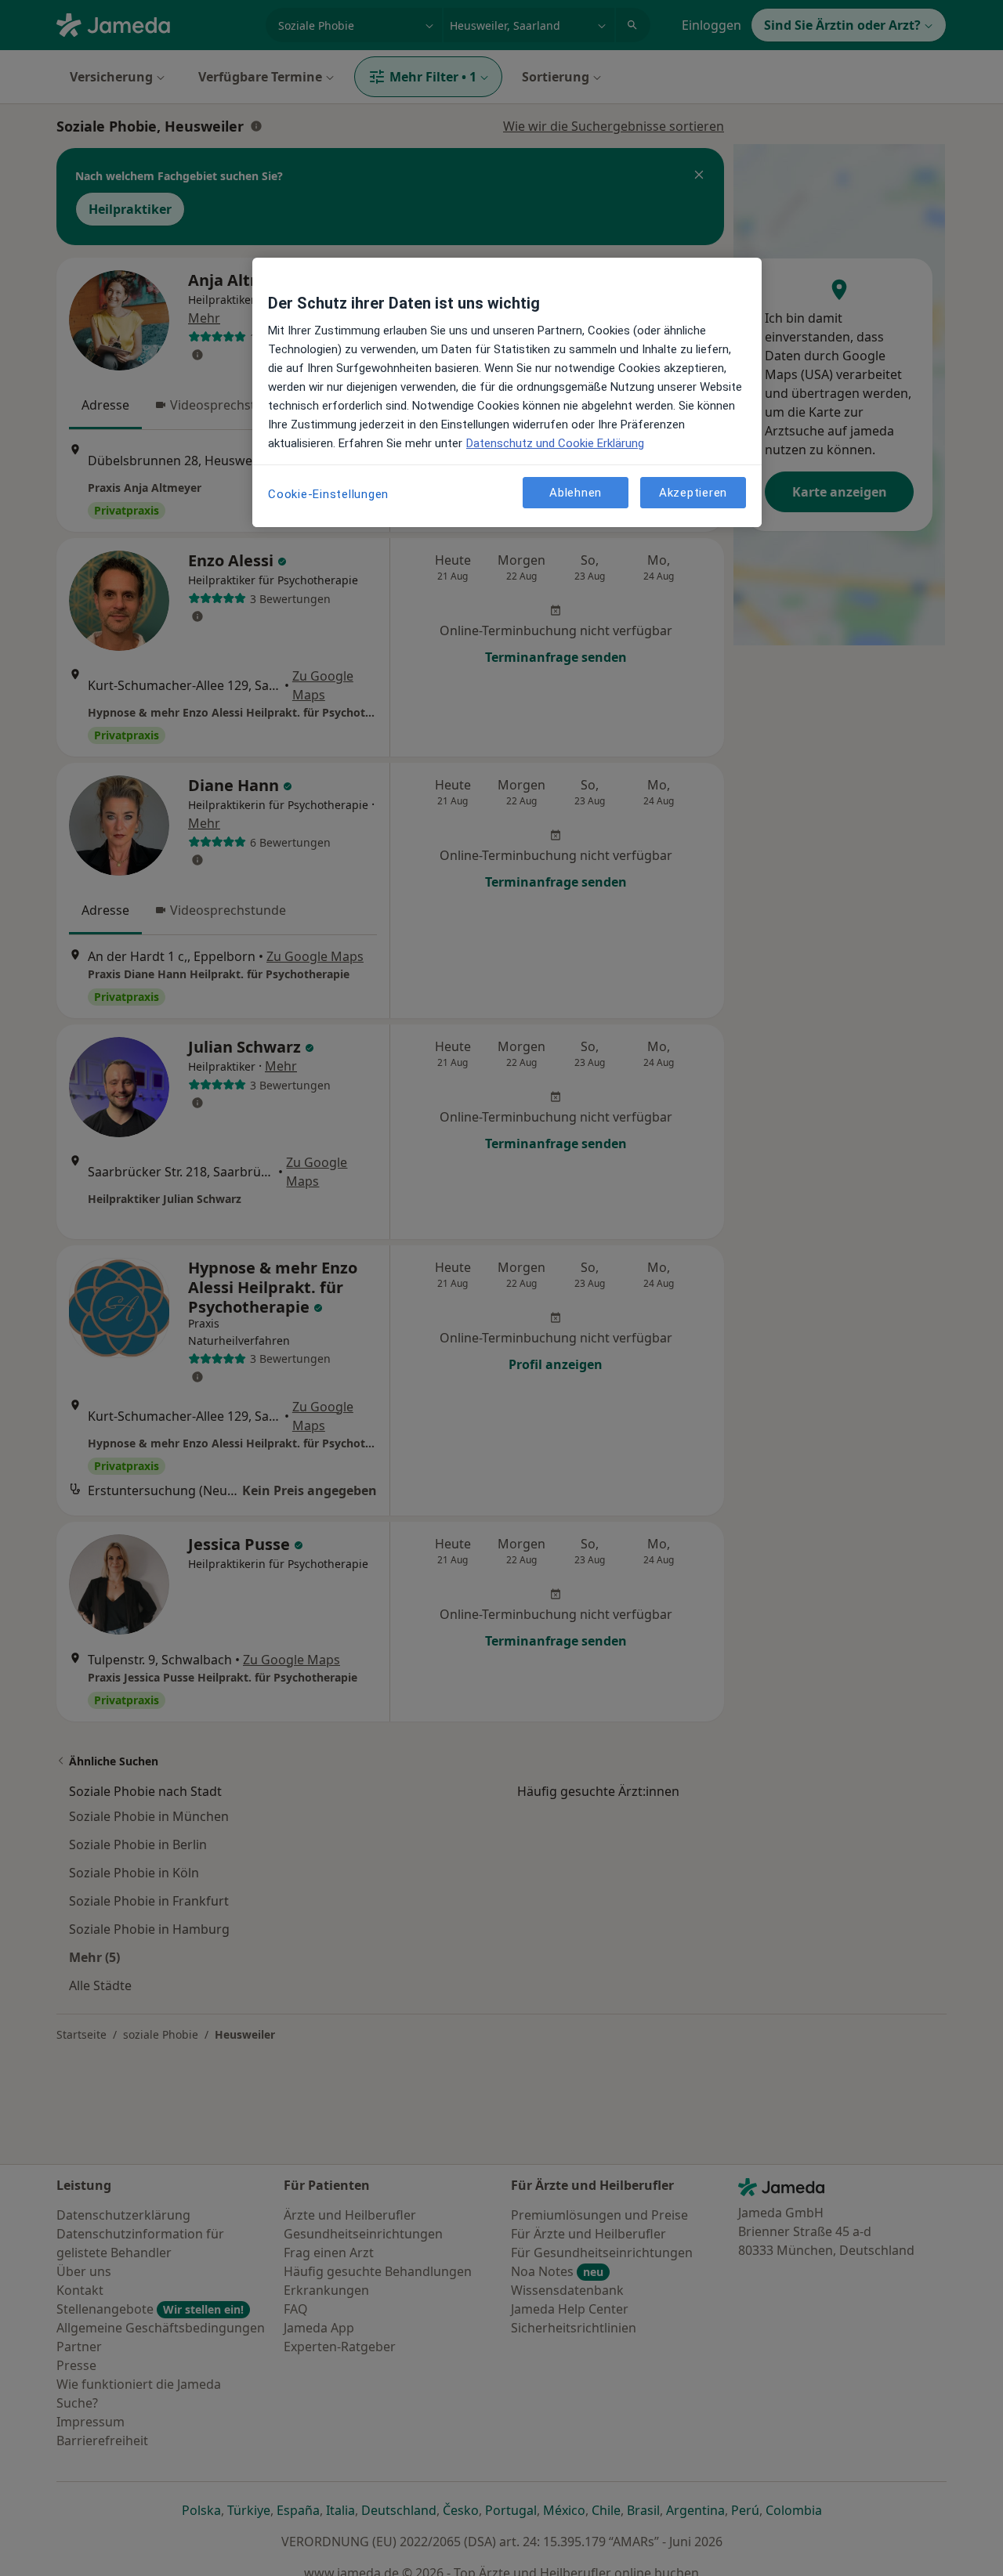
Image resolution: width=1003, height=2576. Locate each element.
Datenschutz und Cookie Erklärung (555, 443)
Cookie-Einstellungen (328, 494)
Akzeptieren (693, 492)
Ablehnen (576, 492)
